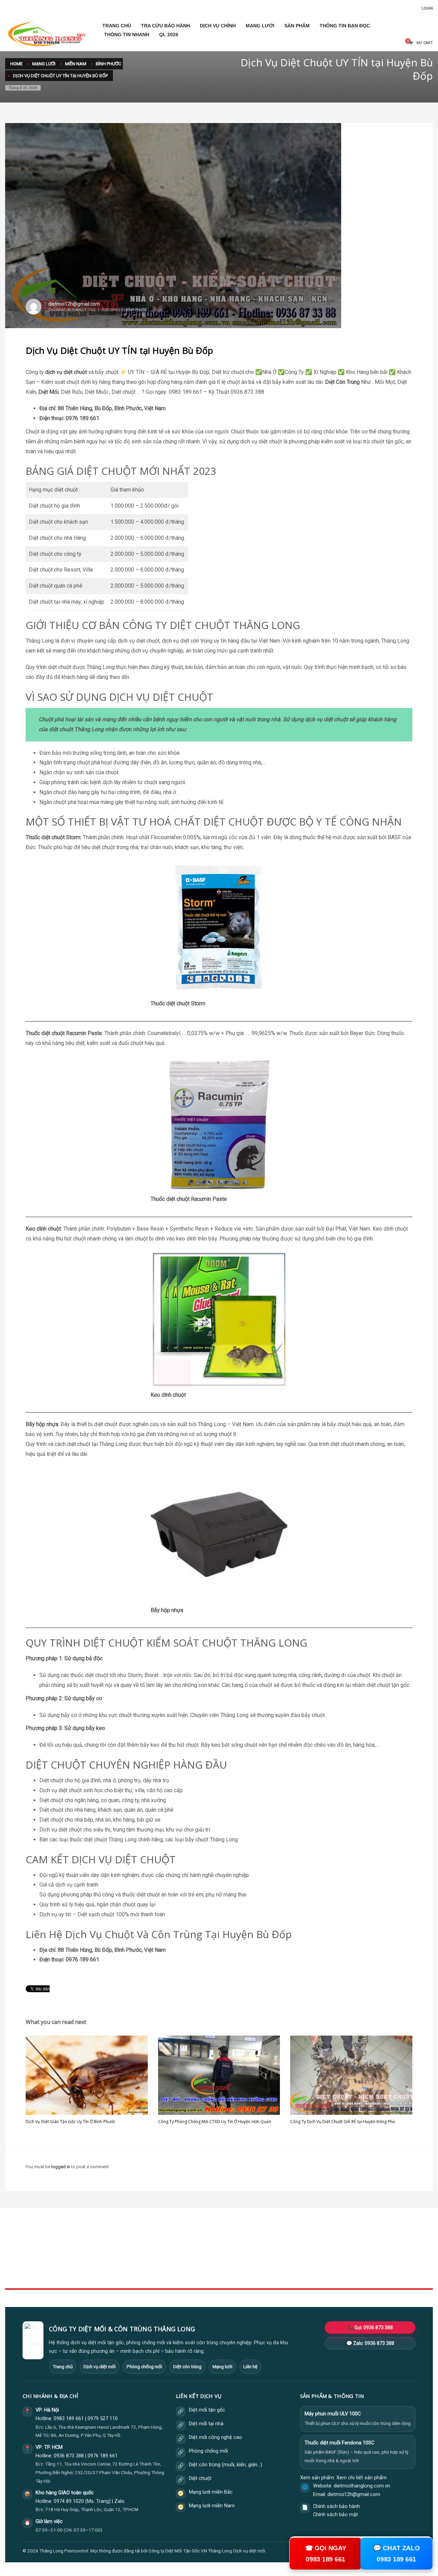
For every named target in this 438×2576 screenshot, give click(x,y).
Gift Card (306, 2274)
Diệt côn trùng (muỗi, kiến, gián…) (226, 2465)
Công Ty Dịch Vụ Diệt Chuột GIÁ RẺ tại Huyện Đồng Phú (343, 2122)
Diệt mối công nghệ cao (215, 2437)
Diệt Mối (48, 392)
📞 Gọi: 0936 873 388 (370, 2327)
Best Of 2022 (310, 2259)
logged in (61, 2167)
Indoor (158, 2251)
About (157, 2266)
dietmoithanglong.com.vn (362, 2486)
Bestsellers (308, 2244)
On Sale (305, 2251)
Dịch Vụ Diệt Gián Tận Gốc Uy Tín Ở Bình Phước (70, 2122)
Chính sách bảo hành (337, 2506)
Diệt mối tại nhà (206, 2424)
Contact (159, 2274)
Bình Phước (136, 310)
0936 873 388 (69, 2456)
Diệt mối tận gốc (207, 2410)
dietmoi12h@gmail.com (74, 304)
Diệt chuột (200, 2478)
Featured (306, 2266)
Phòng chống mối (144, 2366)
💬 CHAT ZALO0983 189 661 (396, 2554)
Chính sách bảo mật (336, 2515)
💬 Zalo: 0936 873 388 (370, 2343)
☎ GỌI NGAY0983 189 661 (326, 2554)
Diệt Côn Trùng (342, 382)
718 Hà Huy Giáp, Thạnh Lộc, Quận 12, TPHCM (92, 2509)
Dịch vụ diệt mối (100, 2366)
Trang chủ (63, 2366)
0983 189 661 (69, 2419)
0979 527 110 (103, 2419)
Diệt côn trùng (187, 2366)
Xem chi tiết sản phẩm (362, 2478)
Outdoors (161, 2259)
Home (157, 2244)
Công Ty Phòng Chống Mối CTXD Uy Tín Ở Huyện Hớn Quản (215, 2122)
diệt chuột (75, 372)
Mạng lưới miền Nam (212, 2506)
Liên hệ (250, 2366)
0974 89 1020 (69, 2501)
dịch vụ (54, 372)
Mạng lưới (222, 2366)
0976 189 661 (103, 2456)
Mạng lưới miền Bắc (211, 2492)
